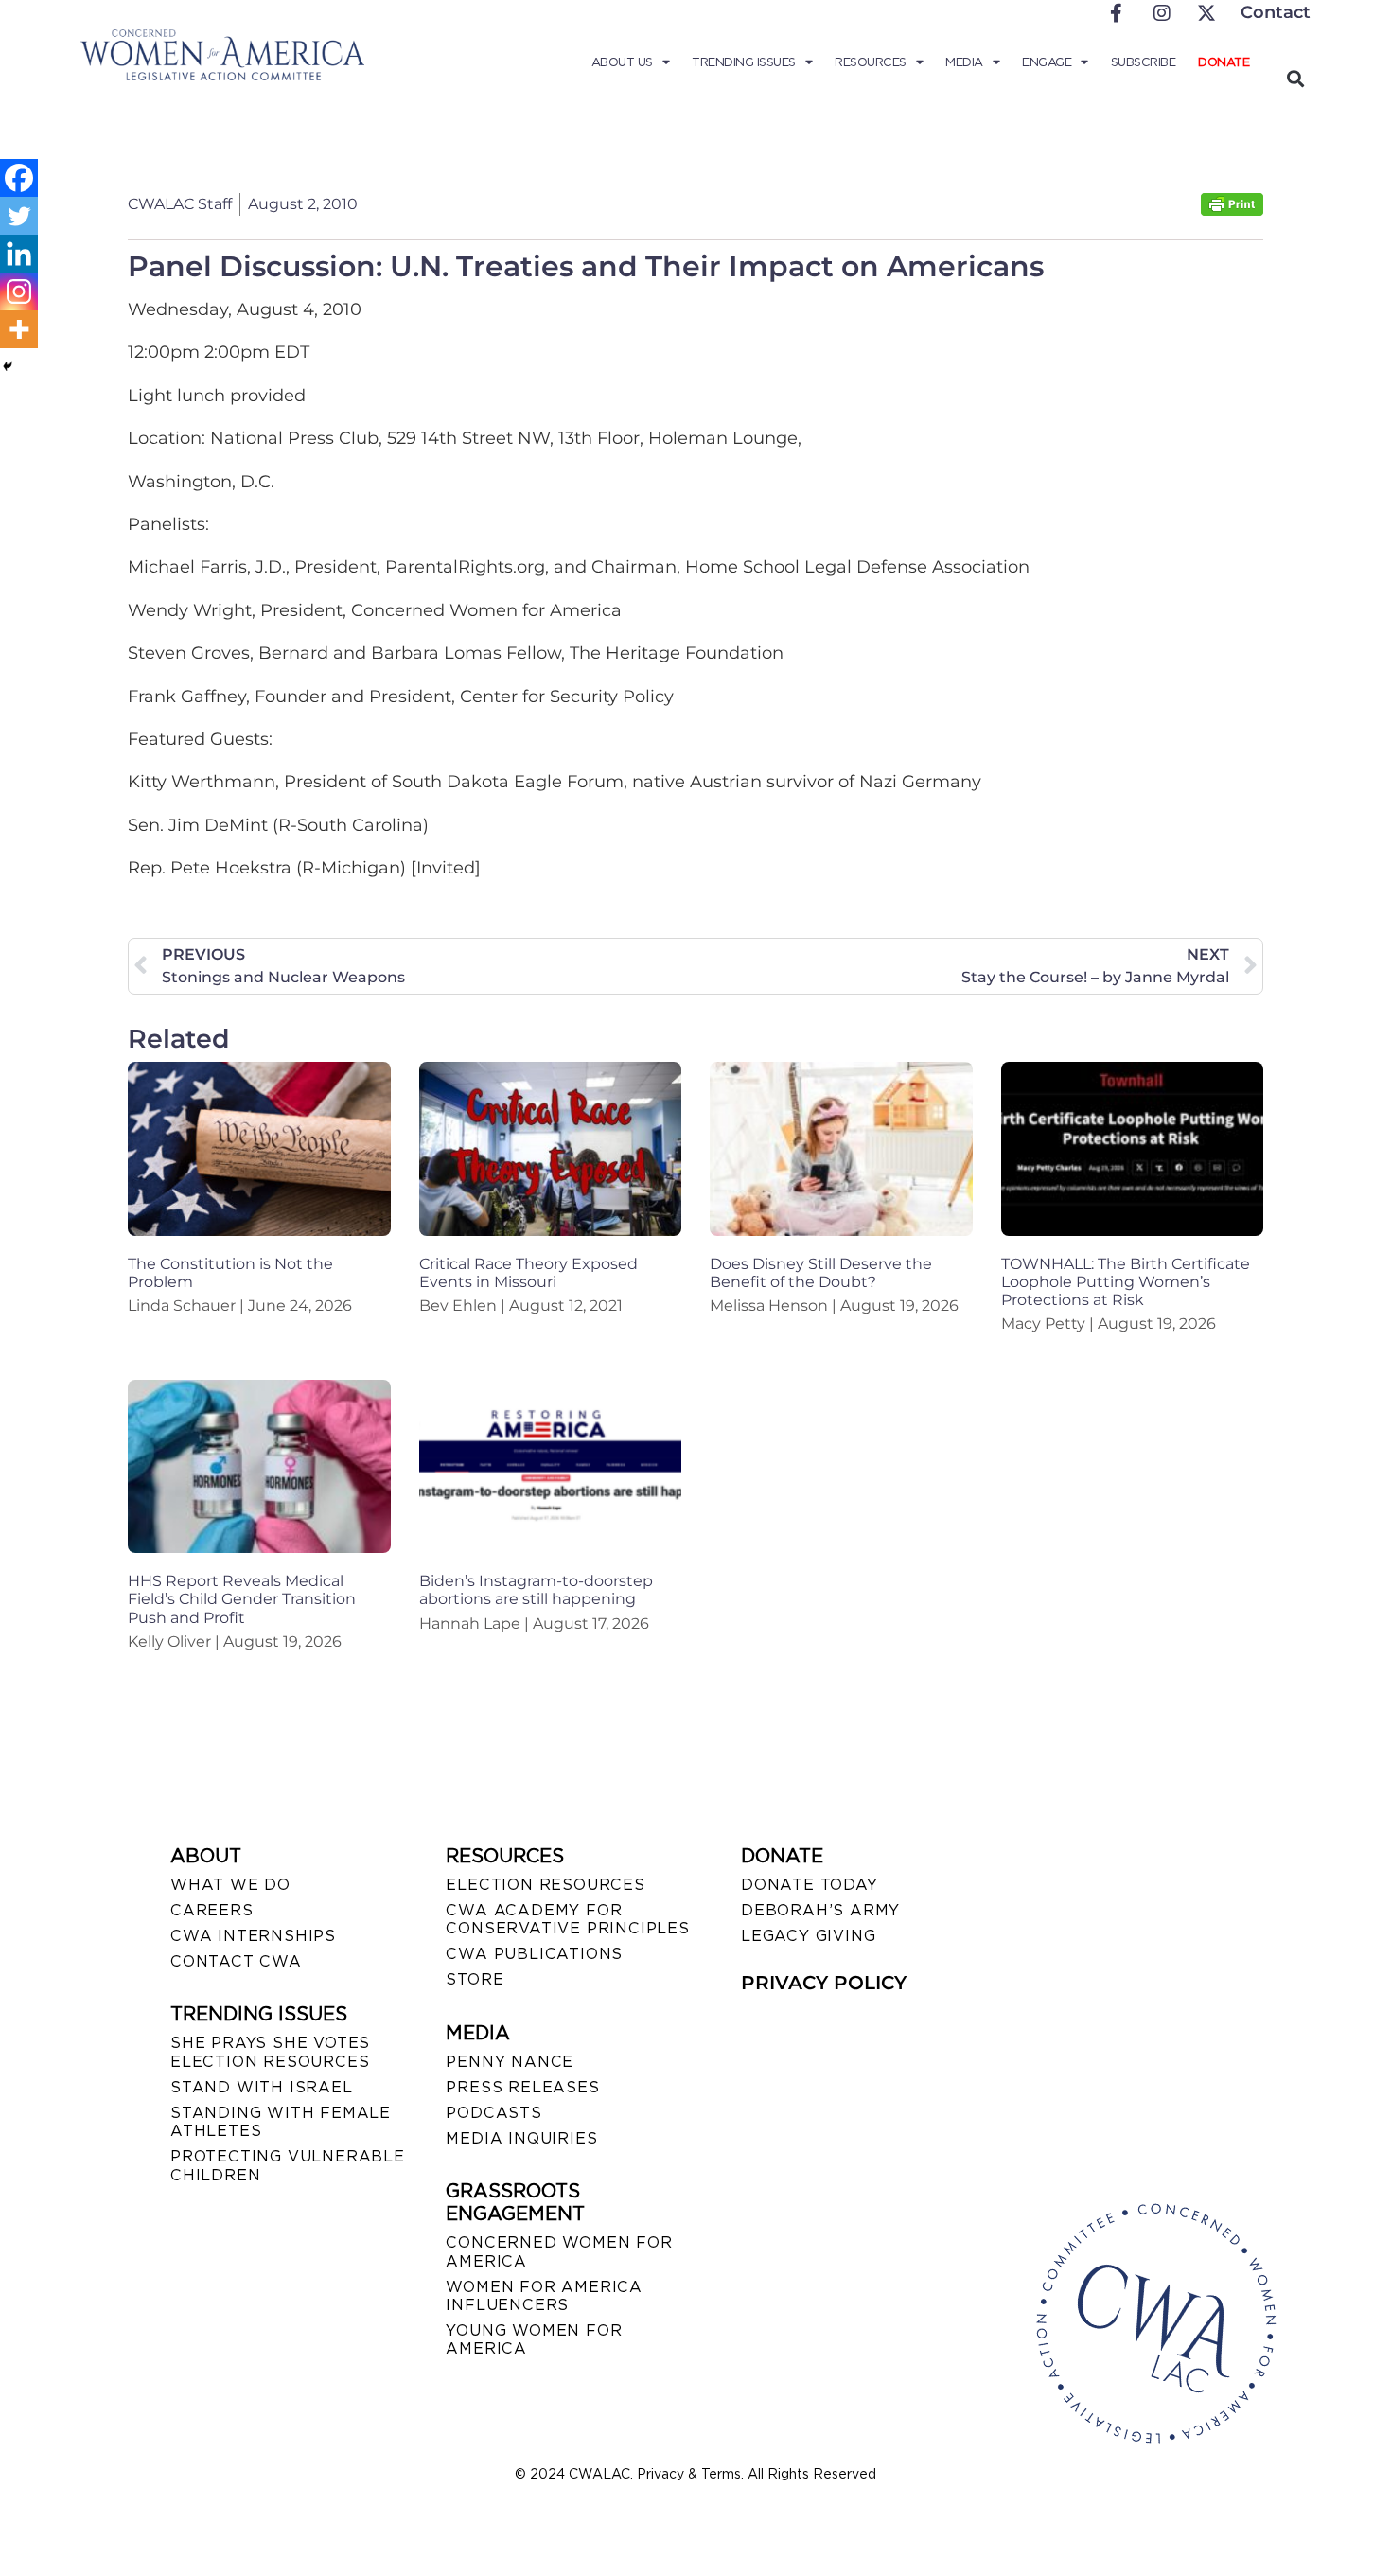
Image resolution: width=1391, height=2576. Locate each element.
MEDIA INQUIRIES (521, 2138)
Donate (1224, 62)
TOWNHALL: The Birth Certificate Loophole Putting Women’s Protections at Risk (1126, 1282)
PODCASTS (493, 2113)
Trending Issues (744, 62)
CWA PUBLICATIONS (534, 1954)
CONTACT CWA (236, 1961)
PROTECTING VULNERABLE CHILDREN (288, 2165)
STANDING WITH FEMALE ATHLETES (281, 2122)
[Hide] (8, 366)
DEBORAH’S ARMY (820, 1910)
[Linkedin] (19, 254)
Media (964, 62)
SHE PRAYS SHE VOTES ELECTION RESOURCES (270, 2052)
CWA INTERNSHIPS (253, 1936)
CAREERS (212, 1910)
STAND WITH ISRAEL (262, 2087)
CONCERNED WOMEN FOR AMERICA (559, 2251)
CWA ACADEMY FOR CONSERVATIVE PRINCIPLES (567, 1919)
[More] (19, 329)
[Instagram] (19, 291)
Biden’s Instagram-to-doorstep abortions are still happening (536, 1590)
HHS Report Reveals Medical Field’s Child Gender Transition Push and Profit (242, 1599)
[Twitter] (19, 216)
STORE (475, 1979)
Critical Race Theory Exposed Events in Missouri (528, 1273)
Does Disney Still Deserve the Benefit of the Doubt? (821, 1273)
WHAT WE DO (230, 1885)
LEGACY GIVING (808, 1936)
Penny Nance (510, 2062)
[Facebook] (19, 178)
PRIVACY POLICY (824, 1983)
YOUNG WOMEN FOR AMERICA (534, 2339)
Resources (871, 62)
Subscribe (1144, 62)
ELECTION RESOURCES (545, 1885)
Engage (1047, 62)
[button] (1295, 78)
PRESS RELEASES (522, 2087)
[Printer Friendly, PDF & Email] (1232, 211)
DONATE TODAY (810, 1885)
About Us (622, 62)
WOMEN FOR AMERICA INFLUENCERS (544, 2296)
